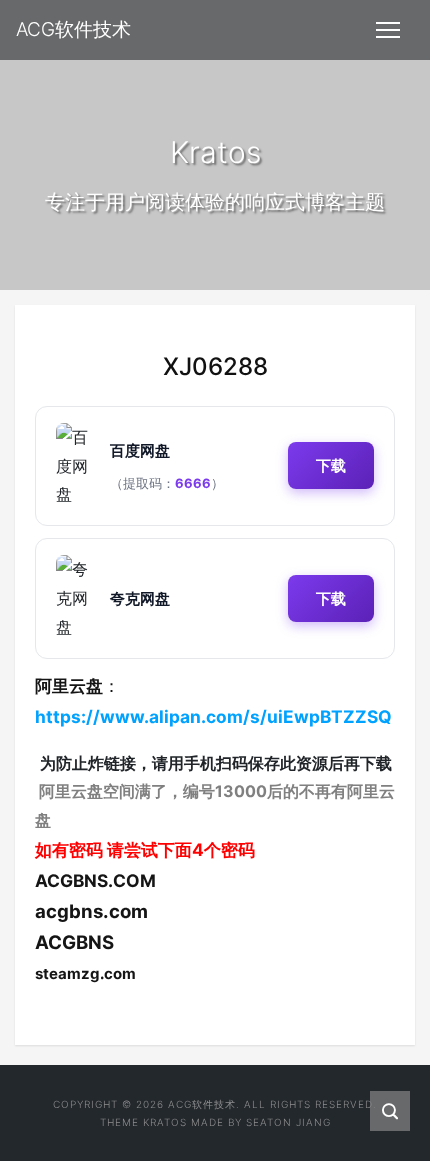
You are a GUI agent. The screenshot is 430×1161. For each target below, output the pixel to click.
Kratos (165, 1122)
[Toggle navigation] (388, 30)
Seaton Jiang (288, 1122)
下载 (331, 465)
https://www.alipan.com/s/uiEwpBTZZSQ (213, 716)
